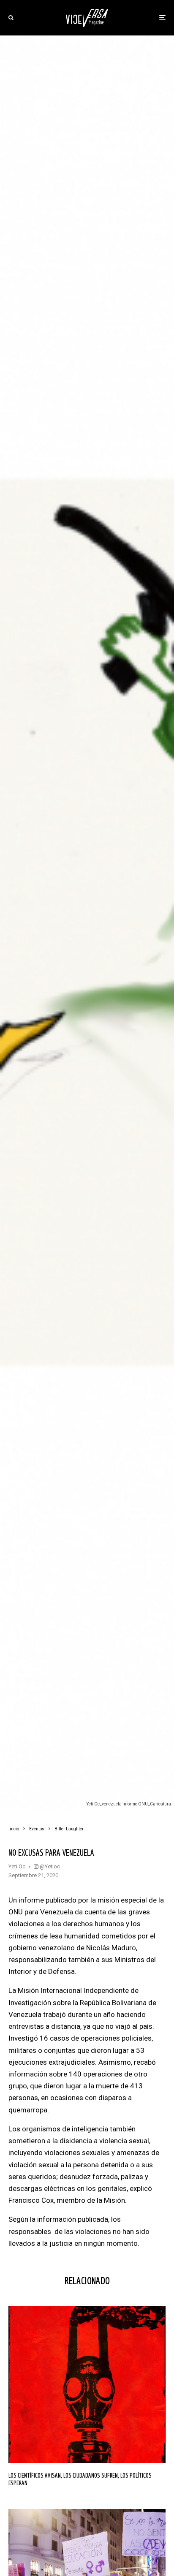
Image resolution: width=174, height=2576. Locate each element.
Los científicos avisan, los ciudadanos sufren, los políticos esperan (80, 2479)
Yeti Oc (17, 1866)
